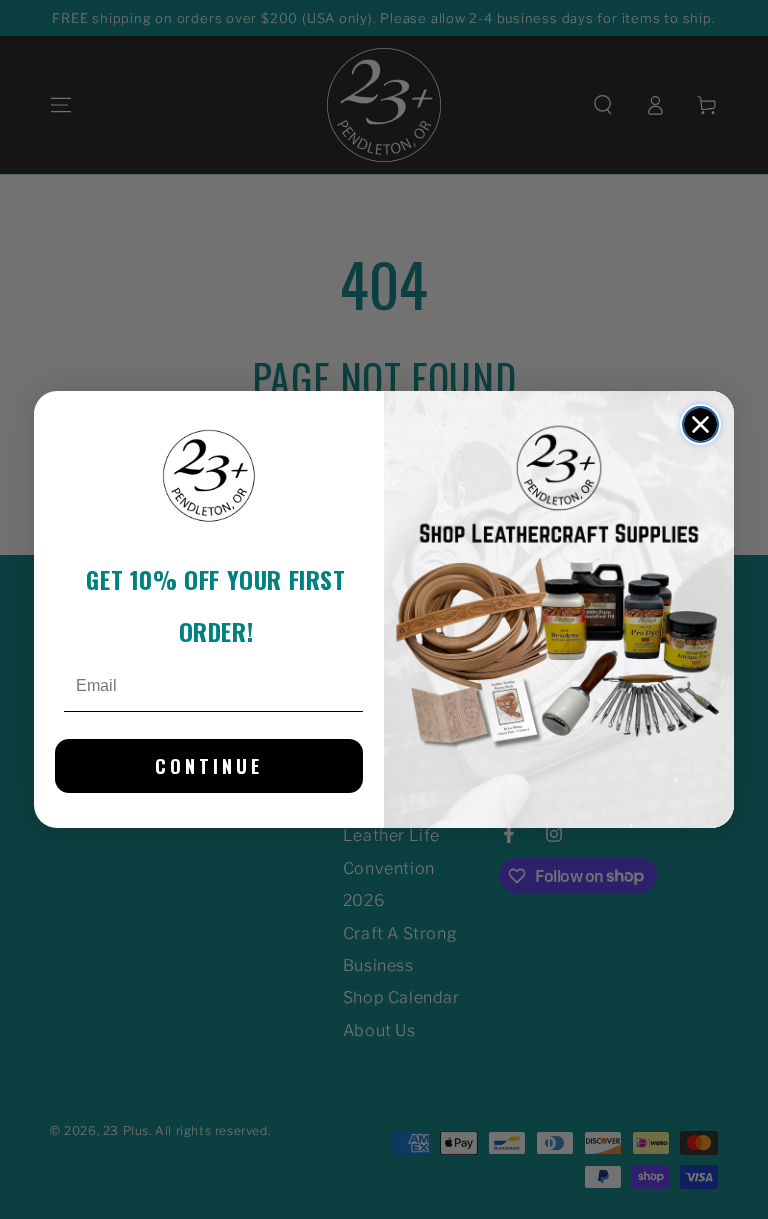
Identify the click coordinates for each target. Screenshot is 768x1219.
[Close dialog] (700, 424)
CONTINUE (209, 766)
